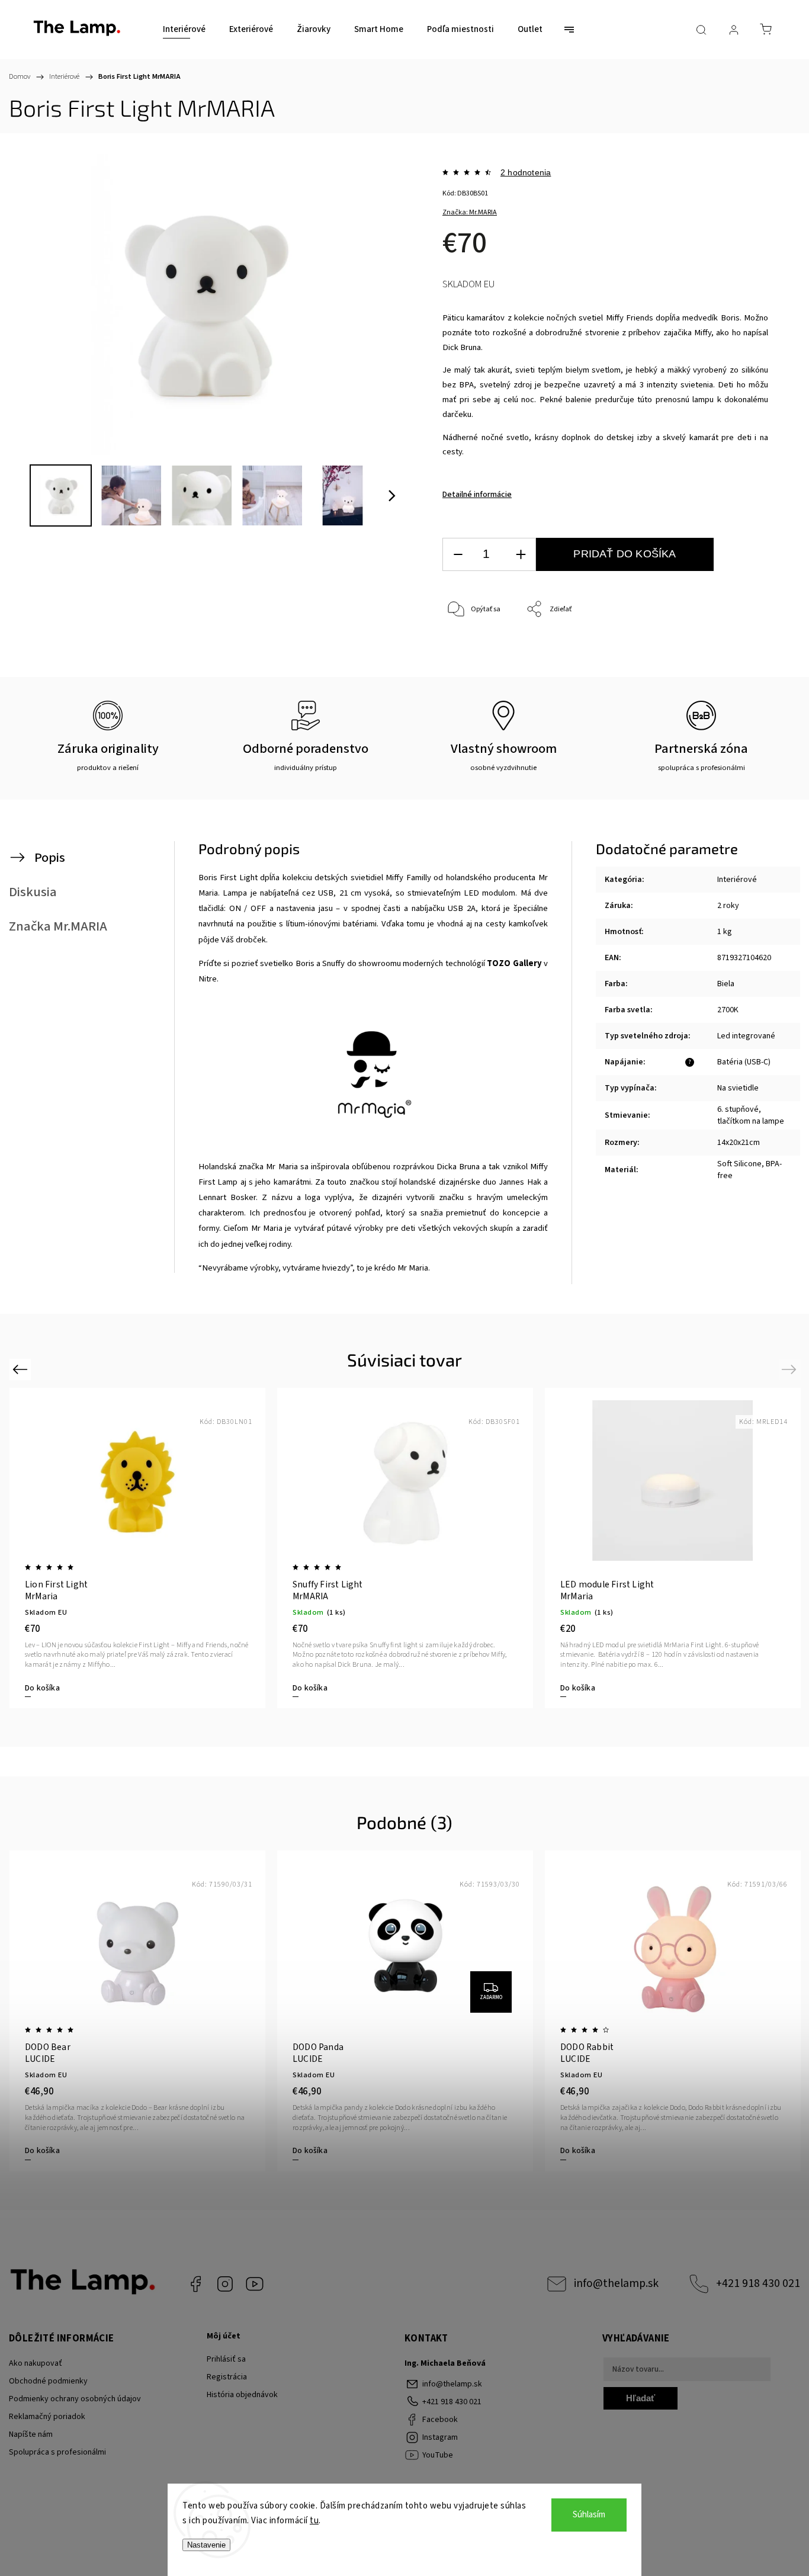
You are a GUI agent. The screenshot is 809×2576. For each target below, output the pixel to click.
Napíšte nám (31, 2434)
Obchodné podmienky (48, 2381)
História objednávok (242, 2395)
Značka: (470, 212)
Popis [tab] (50, 858)
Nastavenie (206, 2545)
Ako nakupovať (36, 2363)
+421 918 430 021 (758, 2283)
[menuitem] (184, 30)
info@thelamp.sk (616, 2283)
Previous (22, 1369)
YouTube (255, 2284)
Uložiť (470, 666)
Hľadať (641, 2398)
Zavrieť (741, 649)
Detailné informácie (477, 495)
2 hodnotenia (526, 172)
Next (791, 1369)
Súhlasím (589, 2515)
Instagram (225, 2284)
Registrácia (227, 2377)
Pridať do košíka (625, 554)
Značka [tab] (58, 926)
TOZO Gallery (514, 963)
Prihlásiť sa (226, 2359)
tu (314, 2521)
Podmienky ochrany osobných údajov (75, 2399)
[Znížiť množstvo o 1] (458, 555)
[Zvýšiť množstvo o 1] (521, 555)
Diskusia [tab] (33, 892)
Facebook (195, 2284)
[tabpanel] (673, 1548)
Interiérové (737, 880)
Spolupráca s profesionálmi (57, 2452)
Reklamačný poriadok (47, 2417)
